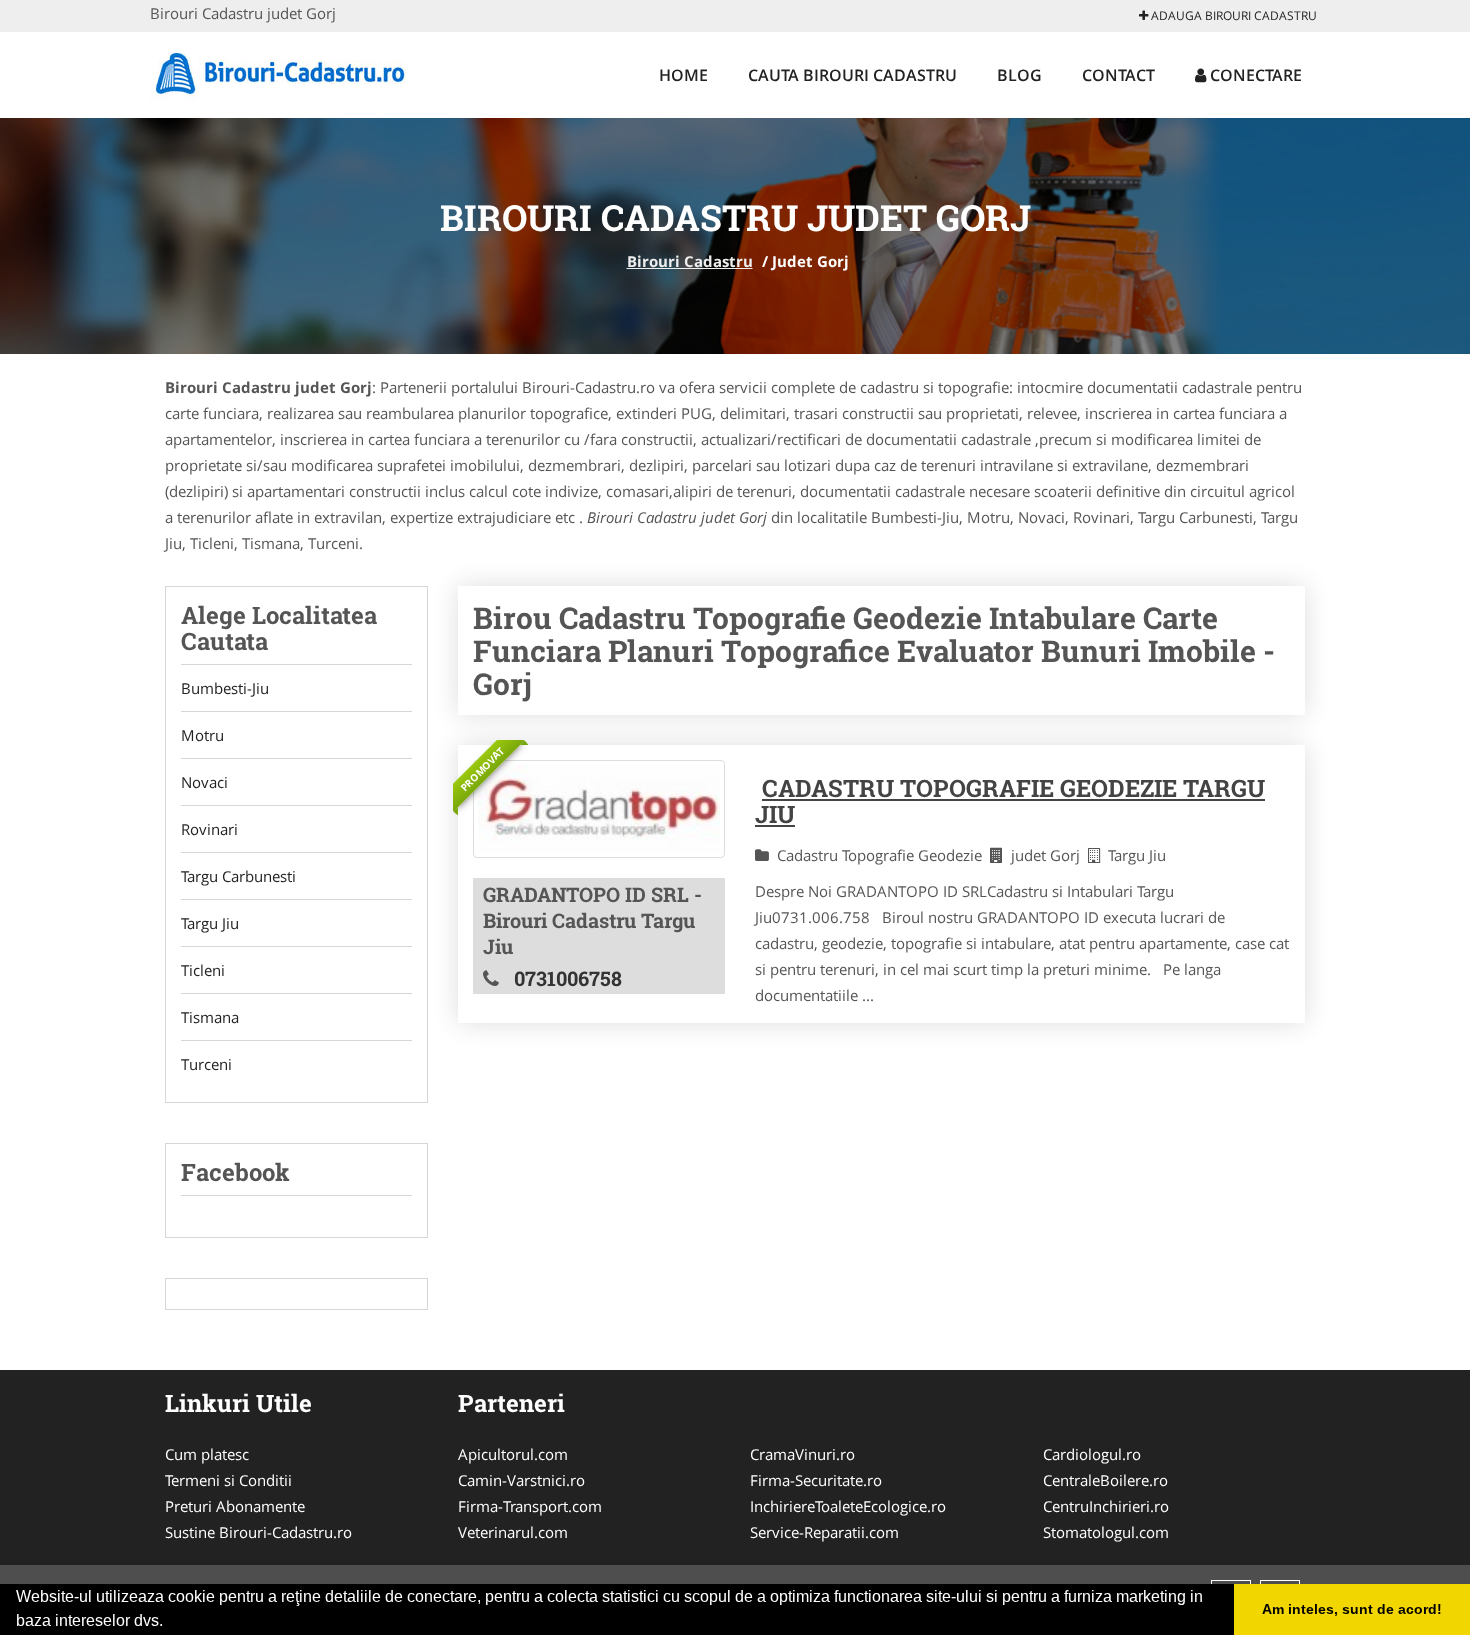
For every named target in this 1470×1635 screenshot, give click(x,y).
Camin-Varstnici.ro (521, 1480)
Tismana (210, 1017)
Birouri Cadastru (690, 261)
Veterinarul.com (513, 1532)
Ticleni (203, 970)
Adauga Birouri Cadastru (1232, 15)
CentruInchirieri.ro (1106, 1506)
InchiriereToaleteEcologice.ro (848, 1506)
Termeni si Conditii (228, 1480)
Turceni (206, 1064)
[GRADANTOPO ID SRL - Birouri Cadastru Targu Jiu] (599, 809)
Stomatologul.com (1106, 1532)
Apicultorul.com (513, 1454)
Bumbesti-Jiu (225, 688)
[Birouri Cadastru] (281, 72)
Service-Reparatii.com (824, 1532)
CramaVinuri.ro (802, 1454)
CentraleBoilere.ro (1105, 1480)
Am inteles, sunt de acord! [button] (1352, 1609)
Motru (202, 735)
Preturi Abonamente (235, 1506)
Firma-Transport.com (530, 1506)
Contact (1118, 75)
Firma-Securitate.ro (816, 1480)
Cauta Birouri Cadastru (852, 75)
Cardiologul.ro (1092, 1454)
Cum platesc (207, 1454)
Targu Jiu (210, 923)
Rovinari (209, 829)
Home (683, 75)
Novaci (204, 782)
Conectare (1254, 75)
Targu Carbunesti (238, 876)
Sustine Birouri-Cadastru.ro (258, 1532)
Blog (1019, 75)
